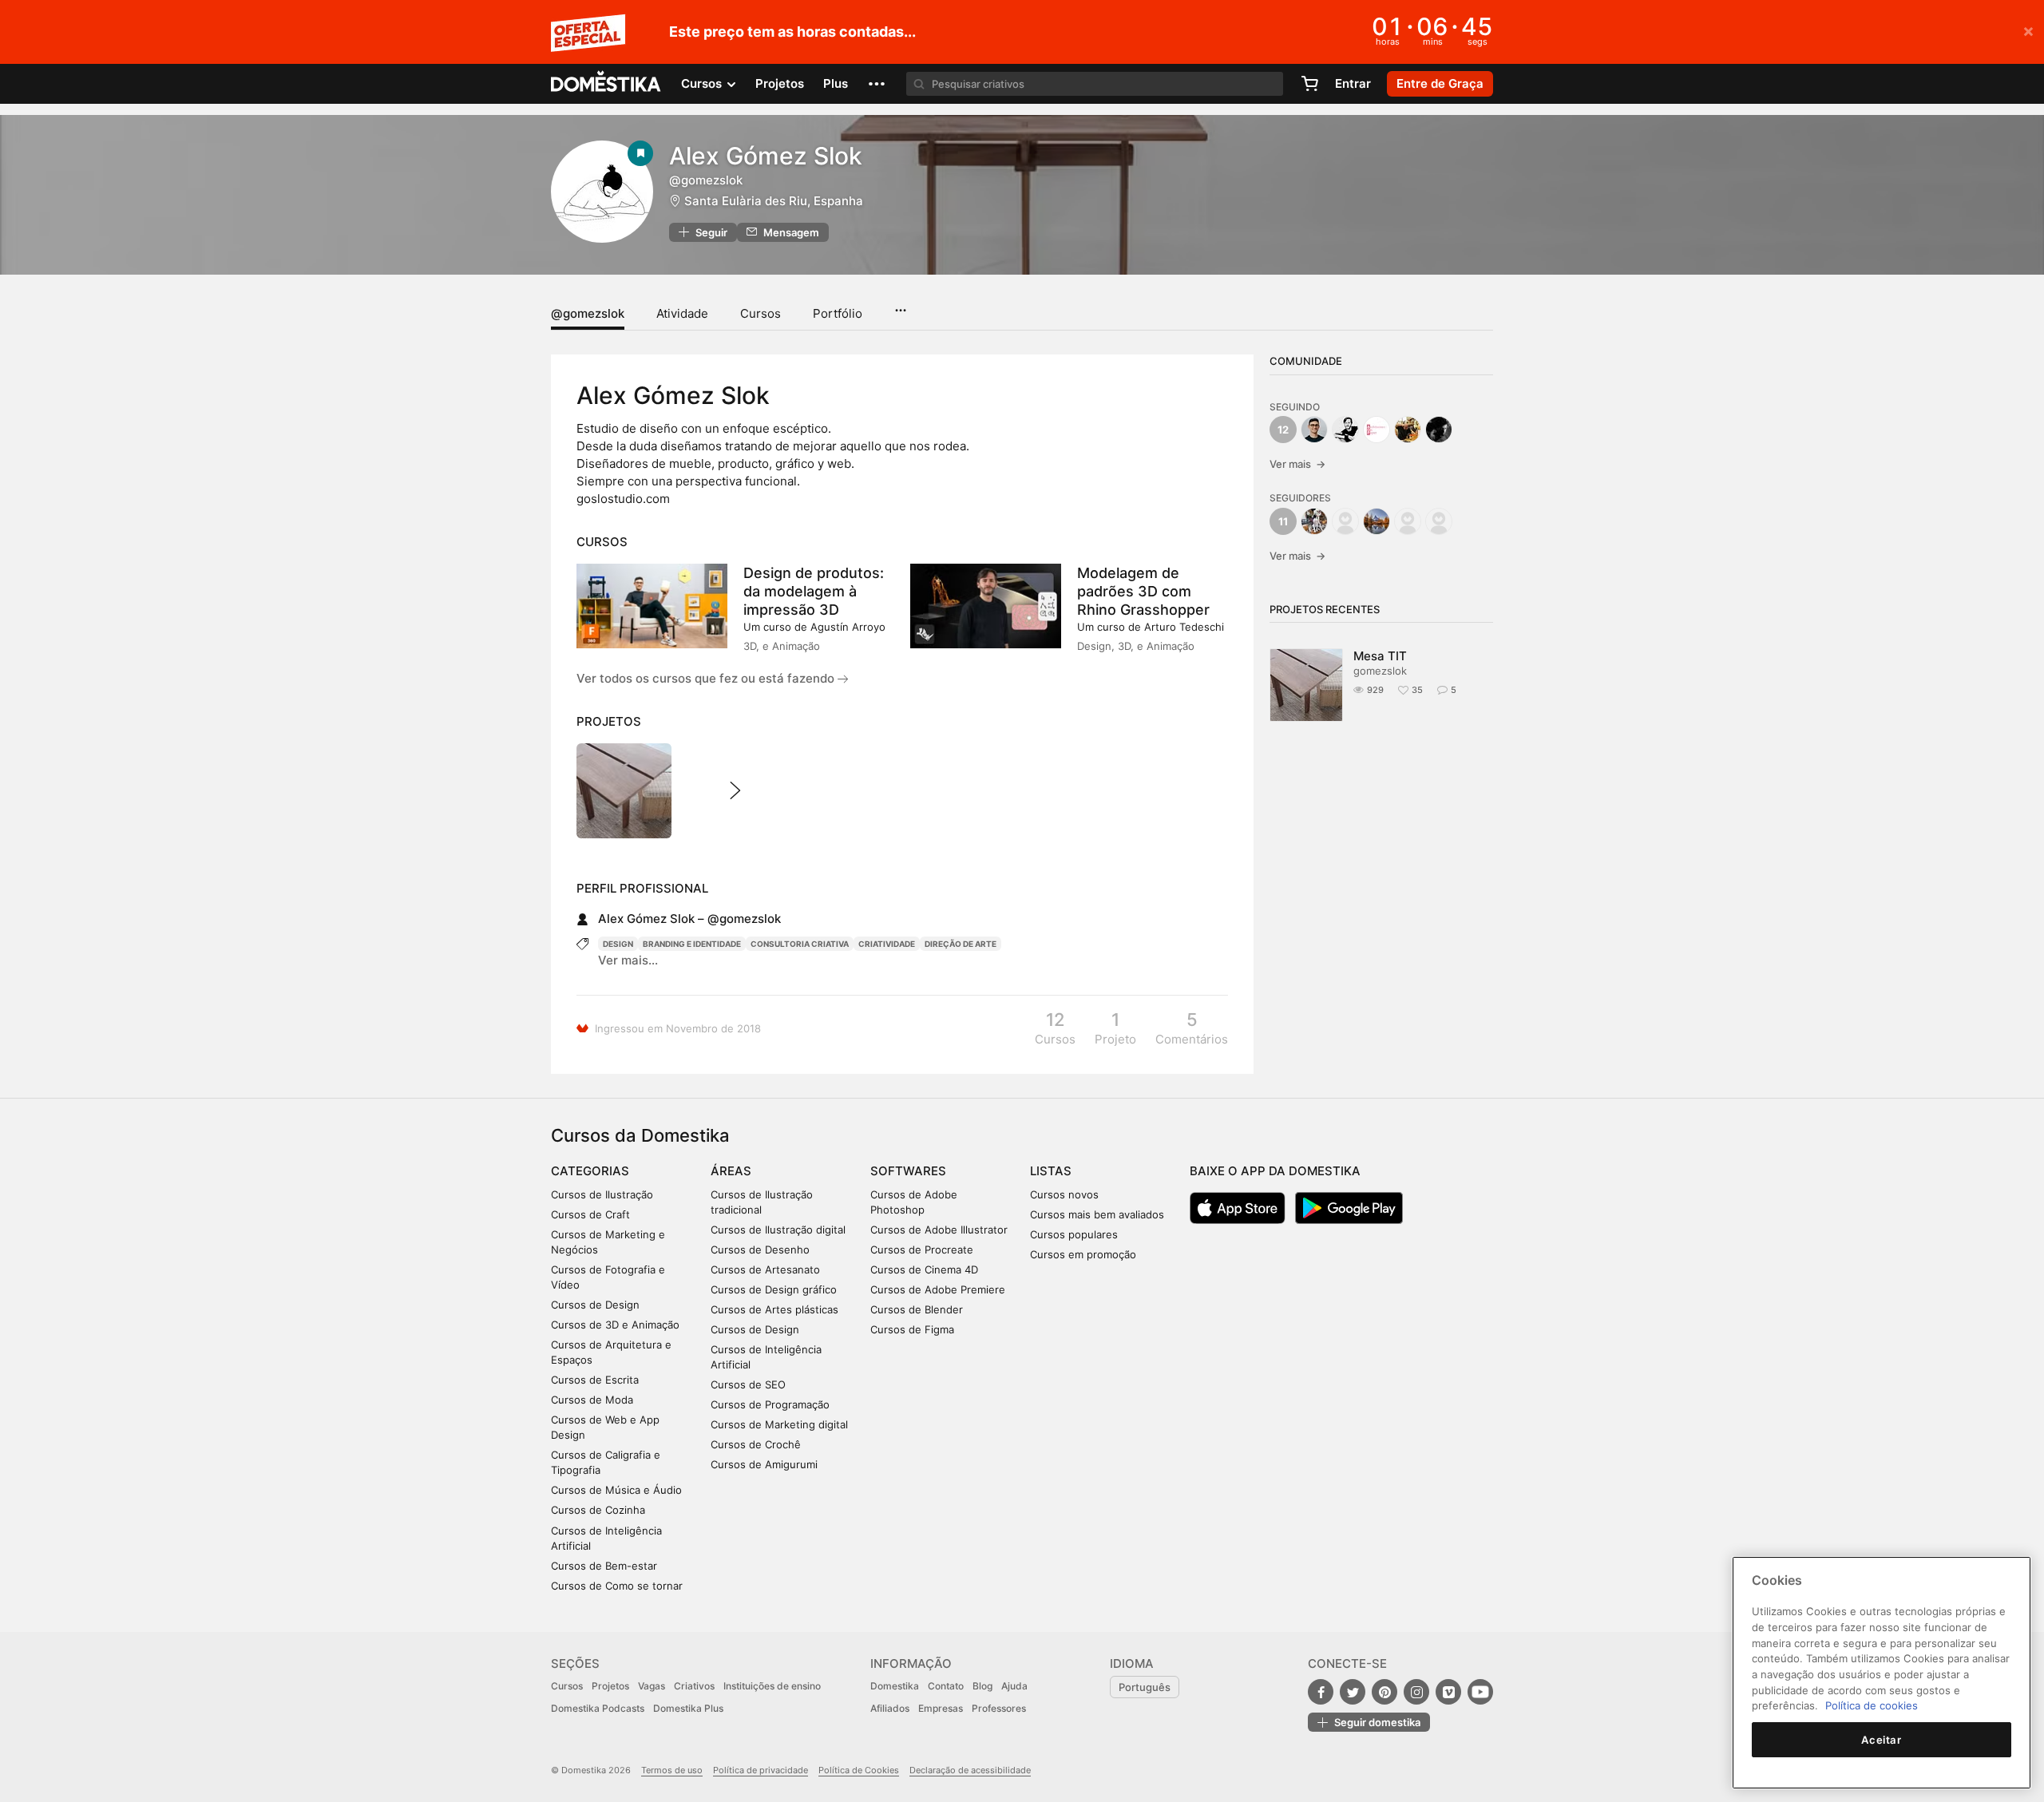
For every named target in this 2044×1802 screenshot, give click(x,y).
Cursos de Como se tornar (617, 1586)
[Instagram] (1416, 1692)
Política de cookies (1872, 1705)
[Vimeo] (1448, 1692)
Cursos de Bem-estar (604, 1566)
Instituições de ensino (772, 1686)
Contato (946, 1686)
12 (1283, 430)
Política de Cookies (859, 1770)
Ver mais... (628, 960)
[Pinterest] (1384, 1692)
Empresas (941, 1708)
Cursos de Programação (770, 1404)
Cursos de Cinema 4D (924, 1269)
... (900, 305)
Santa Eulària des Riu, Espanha (774, 201)
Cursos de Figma (912, 1329)
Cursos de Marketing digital (779, 1424)
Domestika (895, 1686)
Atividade (682, 313)
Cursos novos (1064, 1194)
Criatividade (887, 944)
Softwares (908, 1171)
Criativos (694, 1686)
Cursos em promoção (1083, 1254)
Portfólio (838, 313)
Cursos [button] (703, 83)
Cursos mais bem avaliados (1097, 1214)
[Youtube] (1480, 1692)
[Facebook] (1321, 1692)
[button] (877, 84)
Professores (999, 1708)
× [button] (2028, 30)
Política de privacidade (761, 1770)
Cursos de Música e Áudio (616, 1490)
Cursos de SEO (748, 1384)
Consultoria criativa (800, 944)
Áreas (731, 1171)
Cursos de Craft (590, 1214)
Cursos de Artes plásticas (774, 1309)
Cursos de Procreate (922, 1250)
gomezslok (1380, 671)
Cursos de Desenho (760, 1250)
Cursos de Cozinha (598, 1510)
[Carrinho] (1309, 84)
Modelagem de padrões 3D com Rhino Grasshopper (1143, 591)
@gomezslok (588, 313)
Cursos (761, 313)
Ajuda (1014, 1686)
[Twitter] (1353, 1692)
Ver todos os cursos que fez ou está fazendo (707, 678)
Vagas (652, 1686)
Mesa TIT (1380, 656)
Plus (836, 83)
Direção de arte (961, 944)
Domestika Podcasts (598, 1708)
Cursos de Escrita (595, 1380)
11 (1283, 521)
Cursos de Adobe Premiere (938, 1289)
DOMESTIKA (606, 84)
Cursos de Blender (917, 1309)
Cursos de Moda (592, 1400)
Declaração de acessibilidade (970, 1770)
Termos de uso (672, 1770)
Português (1145, 1687)
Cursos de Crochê (756, 1444)
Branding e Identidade (692, 944)
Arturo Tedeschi (1184, 627)
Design (618, 944)
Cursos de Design (595, 1305)
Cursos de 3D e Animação (615, 1325)
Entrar (1353, 83)
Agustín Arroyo (848, 627)
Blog (982, 1686)
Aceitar (1882, 1740)
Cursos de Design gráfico (774, 1289)
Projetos (780, 83)
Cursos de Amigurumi (764, 1464)
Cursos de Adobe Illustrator (939, 1230)
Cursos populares (1074, 1234)
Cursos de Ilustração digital (778, 1230)
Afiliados (890, 1708)
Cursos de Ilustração (602, 1194)
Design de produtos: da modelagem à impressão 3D (814, 591)
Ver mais (1297, 464)
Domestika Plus (688, 1708)
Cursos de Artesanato (765, 1269)
